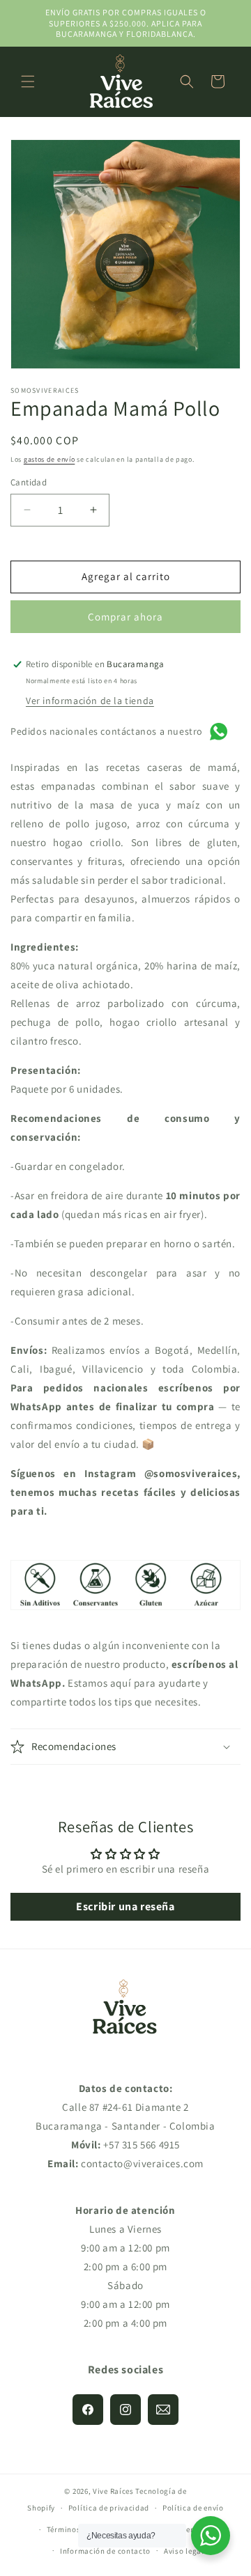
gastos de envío (50, 459)
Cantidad (29, 482)
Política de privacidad (109, 2508)
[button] (28, 81)
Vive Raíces (113, 2491)
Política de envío (193, 2508)
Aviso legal (184, 2551)
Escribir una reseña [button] (125, 1906)
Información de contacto (105, 2551)
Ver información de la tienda (90, 701)
